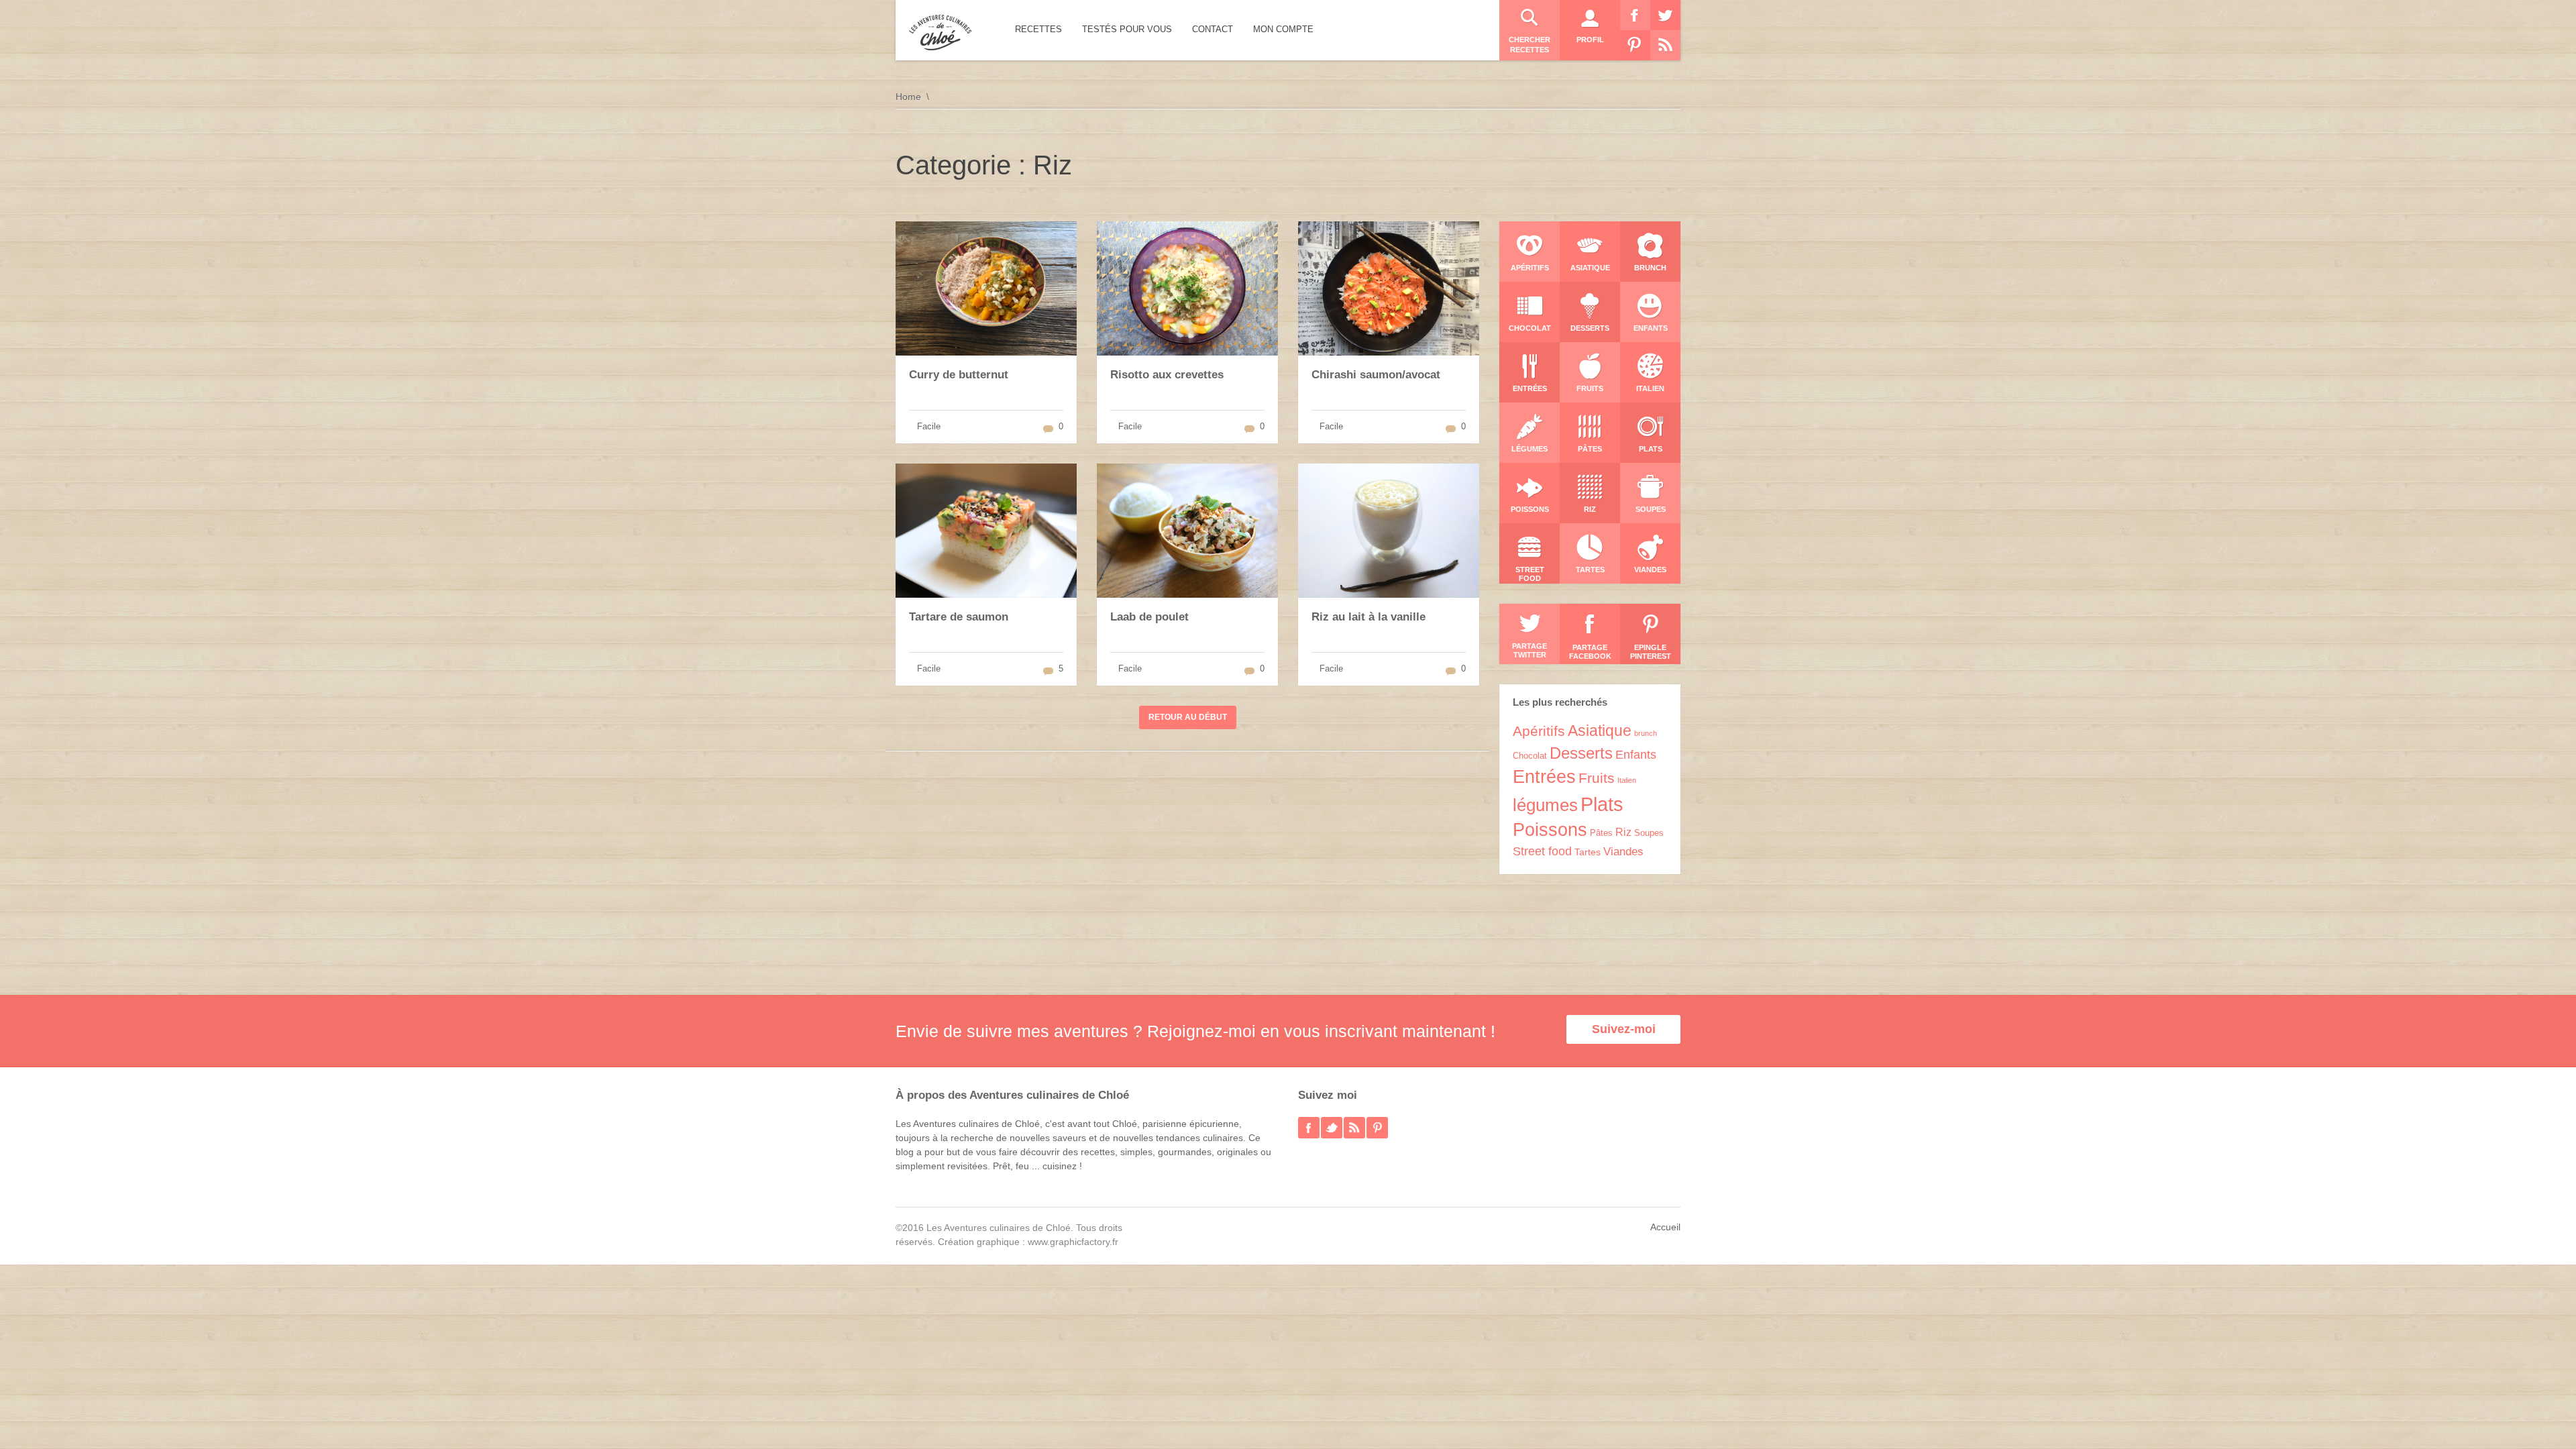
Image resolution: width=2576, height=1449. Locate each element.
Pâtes (1601, 833)
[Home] (940, 33)
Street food (1542, 851)
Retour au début (1188, 717)
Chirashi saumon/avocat (1376, 375)
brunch (1646, 733)
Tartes (1588, 852)
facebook (1309, 1128)
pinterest (1377, 1128)
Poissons (1550, 830)
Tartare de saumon (959, 617)
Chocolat (1530, 756)
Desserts (1581, 753)
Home (908, 97)
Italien (1627, 780)
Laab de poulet (1149, 617)
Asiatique (1600, 731)
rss (1354, 1128)
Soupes (1649, 833)
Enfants (1636, 755)
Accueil (1665, 1227)
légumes (1545, 805)
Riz (1623, 832)
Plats (1602, 804)
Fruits (1597, 778)
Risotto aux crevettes (1167, 375)
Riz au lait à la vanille (1368, 617)
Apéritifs (1539, 731)
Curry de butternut (959, 375)
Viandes (1623, 852)
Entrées (1544, 777)
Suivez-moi (1624, 1029)
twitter (1332, 1128)
